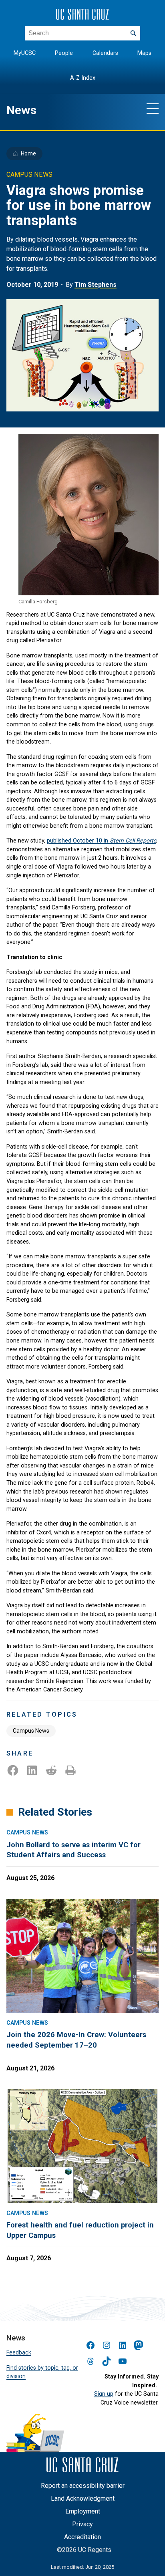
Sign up (104, 2394)
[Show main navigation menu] (153, 108)
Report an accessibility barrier (83, 2486)
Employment (83, 2511)
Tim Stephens (96, 285)
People (64, 53)
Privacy (82, 2524)
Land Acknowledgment (83, 2498)
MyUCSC (25, 53)
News (21, 110)
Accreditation (82, 2537)
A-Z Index (83, 78)
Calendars (105, 53)
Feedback (19, 2353)
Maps (144, 53)
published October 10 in (102, 841)
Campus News (31, 1731)
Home (28, 153)
